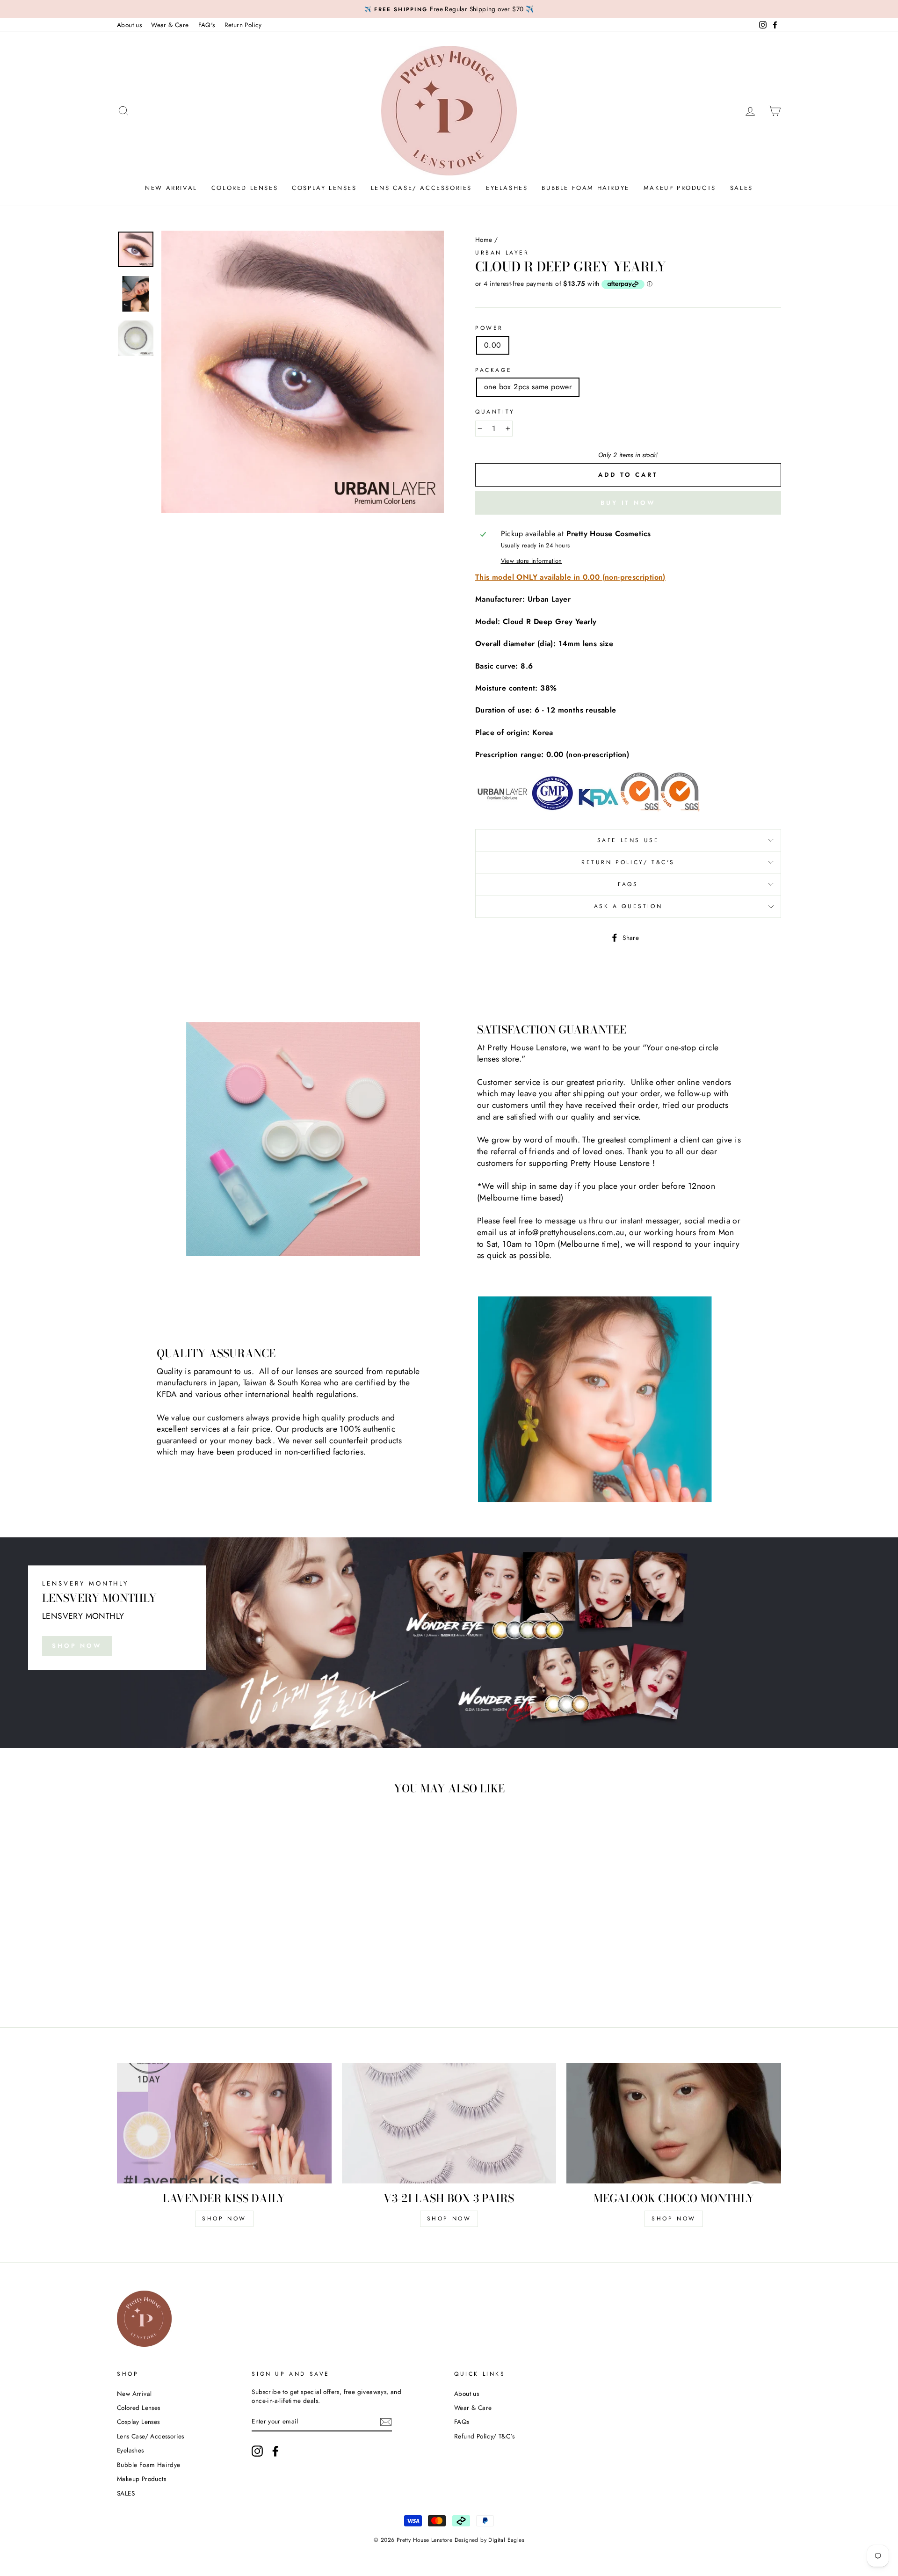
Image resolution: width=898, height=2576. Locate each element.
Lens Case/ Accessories (421, 188)
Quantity (495, 412)
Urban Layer (502, 253)
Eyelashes (507, 188)
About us (129, 25)
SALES (742, 188)
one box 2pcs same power (528, 387)
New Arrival (171, 188)
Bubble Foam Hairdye (585, 188)
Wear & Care (170, 25)
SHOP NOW (77, 1646)
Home (484, 240)
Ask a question (628, 906)
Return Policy (243, 25)
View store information (532, 561)
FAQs (628, 884)
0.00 (493, 345)
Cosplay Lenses (324, 188)
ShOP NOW (224, 2219)
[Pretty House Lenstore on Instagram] (257, 2451)
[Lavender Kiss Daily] (224, 2123)
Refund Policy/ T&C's (484, 2436)
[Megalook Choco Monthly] (674, 2123)
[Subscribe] (386, 2422)
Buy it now (628, 503)
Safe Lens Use (628, 840)
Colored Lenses (245, 188)
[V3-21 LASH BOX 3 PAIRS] (449, 2123)
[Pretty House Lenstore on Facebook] (275, 2451)
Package (493, 370)
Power (489, 328)
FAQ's (207, 25)
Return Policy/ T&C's (628, 862)
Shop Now (449, 2219)
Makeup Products (680, 188)
